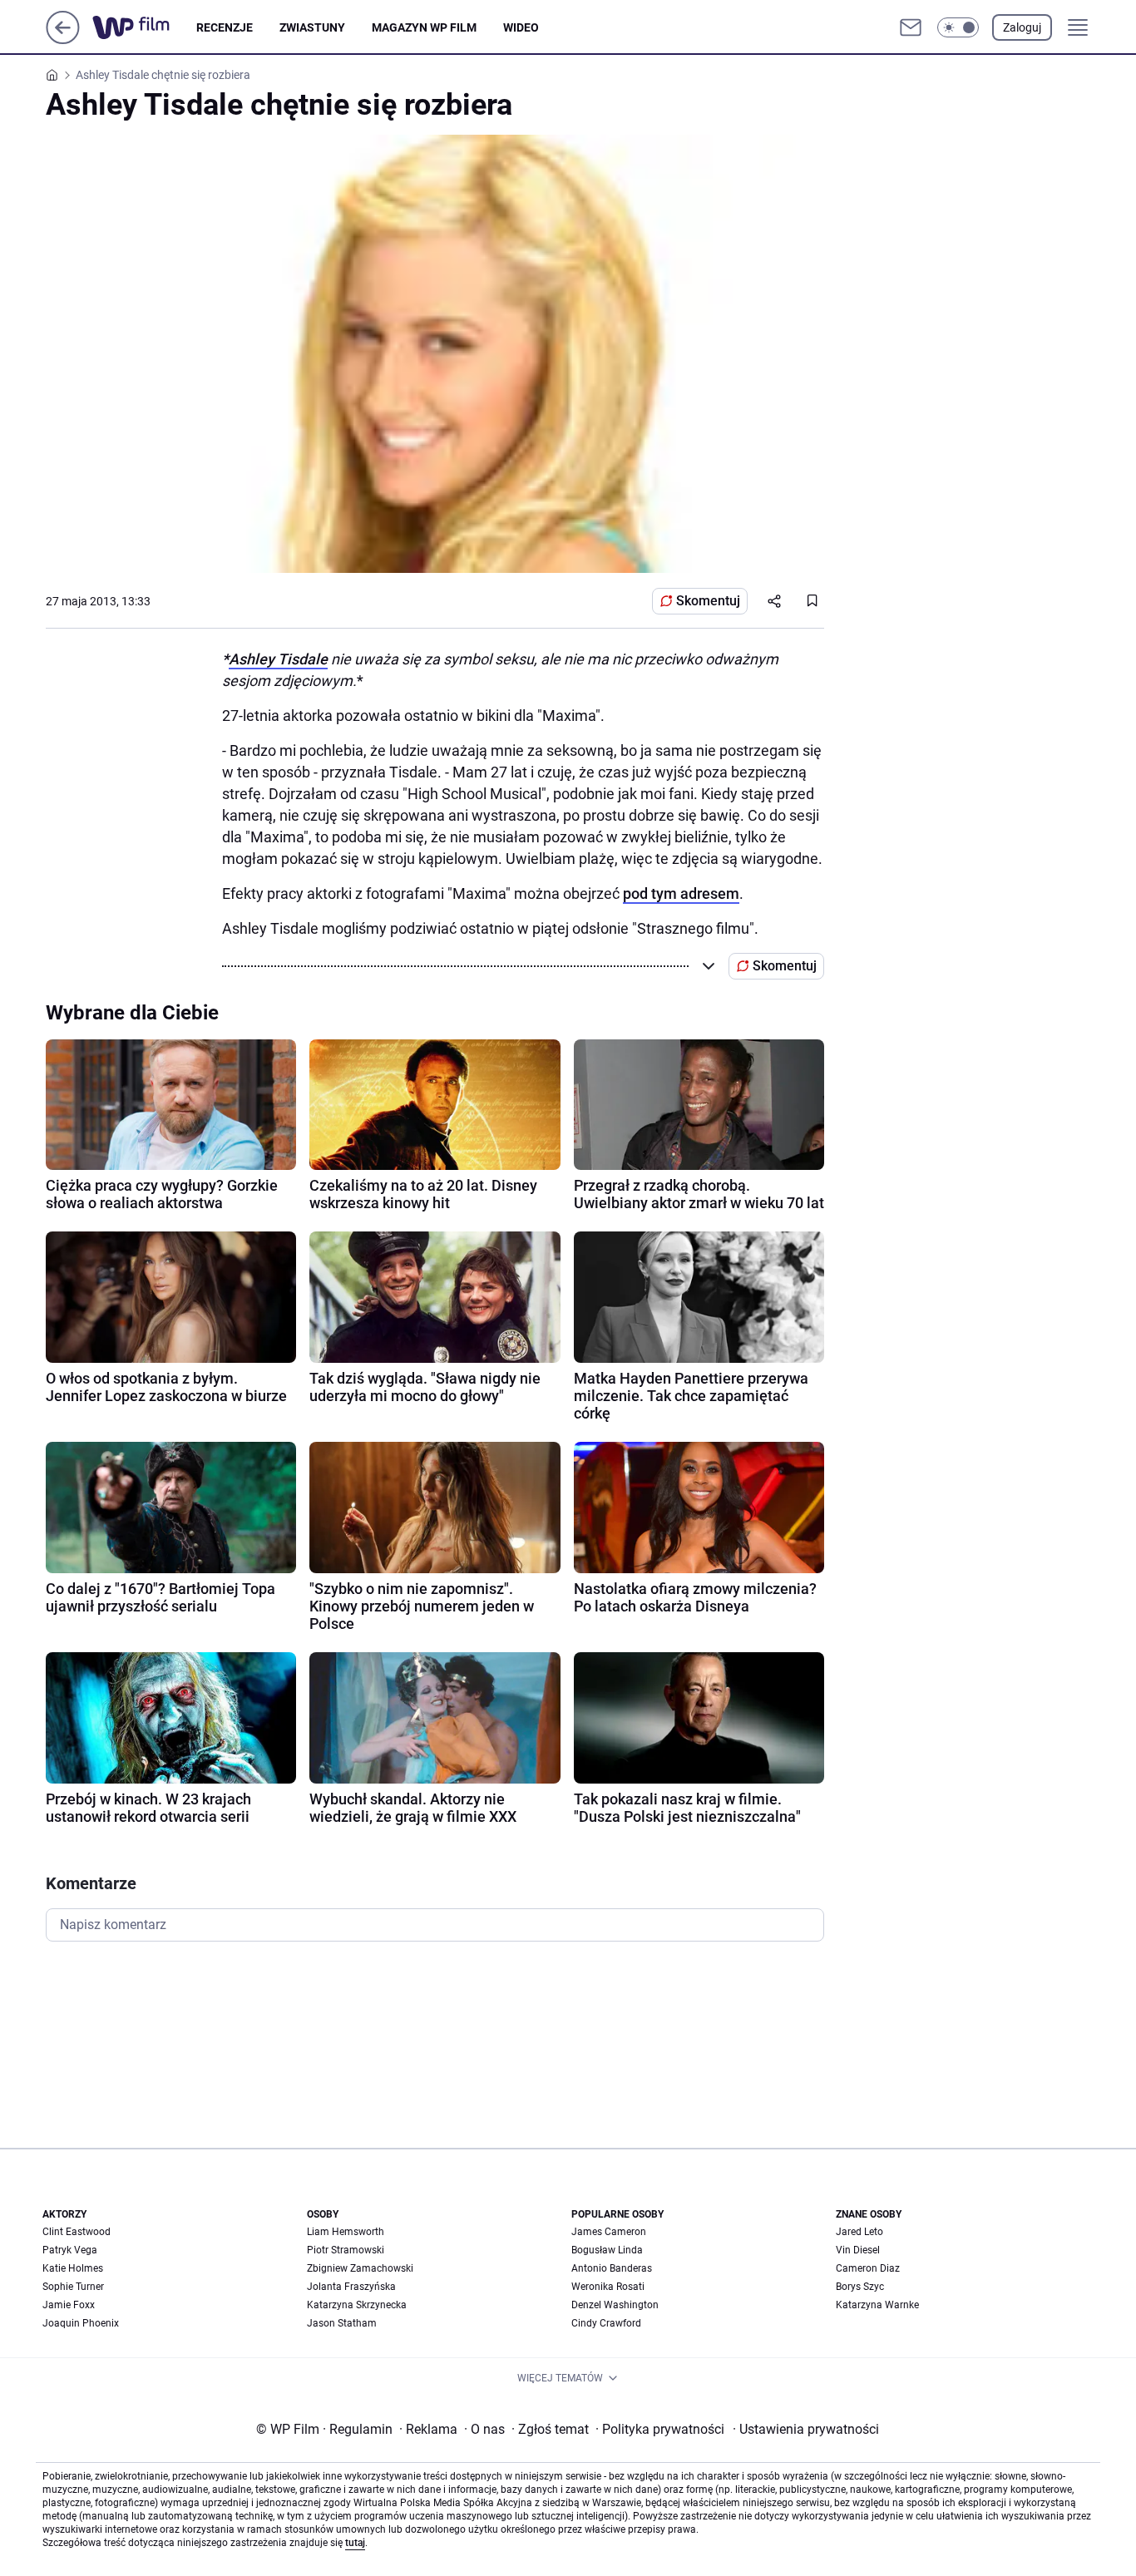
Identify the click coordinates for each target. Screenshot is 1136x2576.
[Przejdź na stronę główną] (63, 39)
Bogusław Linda (607, 2250)
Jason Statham (342, 2323)
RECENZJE (225, 27)
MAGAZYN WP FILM (424, 27)
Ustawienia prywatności (806, 2429)
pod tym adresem (681, 893)
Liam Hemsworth (346, 2232)
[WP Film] (144, 27)
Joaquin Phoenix (81, 2323)
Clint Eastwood (77, 2232)
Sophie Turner (73, 2287)
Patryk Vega (70, 2250)
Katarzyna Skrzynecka (357, 2305)
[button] (958, 27)
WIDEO (521, 27)
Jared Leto (859, 2232)
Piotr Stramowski (346, 2250)
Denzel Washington (615, 2305)
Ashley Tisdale (278, 659)
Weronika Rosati (608, 2287)
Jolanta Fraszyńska (351, 2287)
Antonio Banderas (612, 2268)
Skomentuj (708, 601)
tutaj (355, 2543)
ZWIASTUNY (312, 27)
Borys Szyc (860, 2287)
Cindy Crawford (606, 2323)
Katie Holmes (73, 2268)
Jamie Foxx (69, 2305)
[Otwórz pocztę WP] (911, 27)
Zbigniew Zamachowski (360, 2268)
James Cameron (609, 2232)
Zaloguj (1022, 27)
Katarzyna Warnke (877, 2305)
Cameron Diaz (868, 2268)
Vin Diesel (858, 2250)
